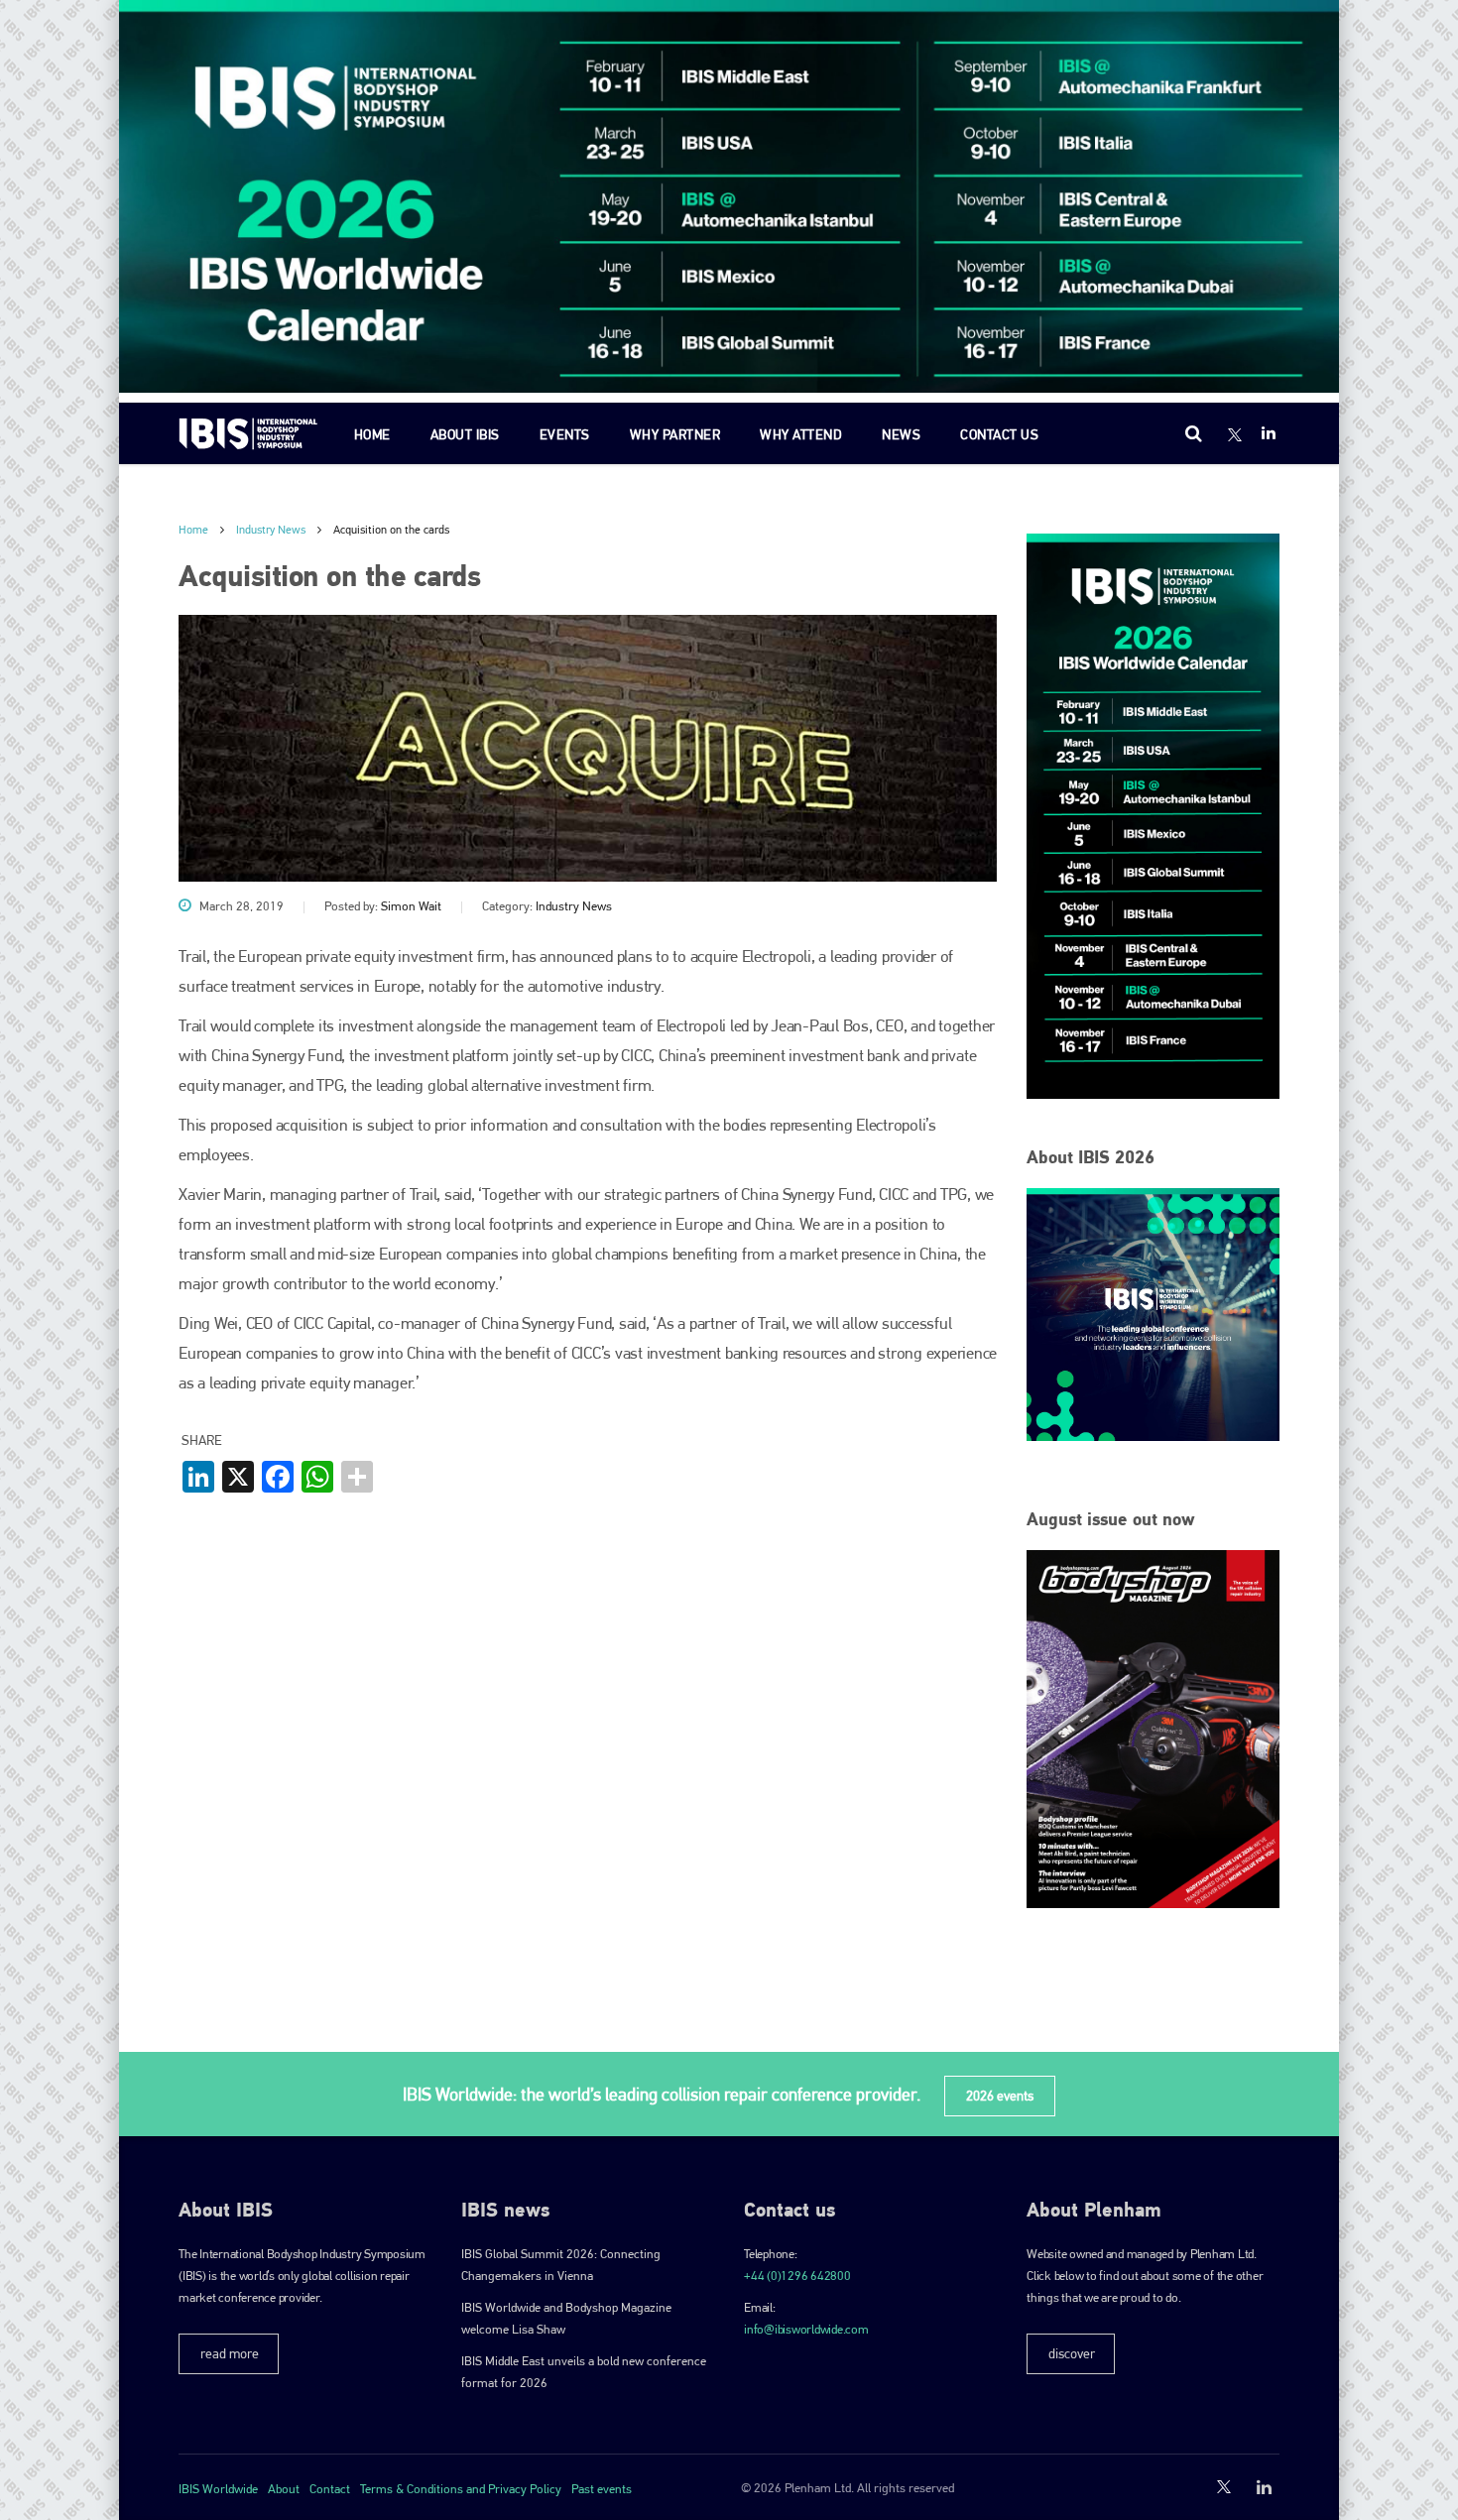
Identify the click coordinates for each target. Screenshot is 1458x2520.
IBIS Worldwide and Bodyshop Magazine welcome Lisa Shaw (566, 2318)
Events (565, 434)
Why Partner (675, 434)
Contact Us (999, 434)
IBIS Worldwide (218, 2489)
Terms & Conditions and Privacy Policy (461, 2489)
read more (230, 2353)
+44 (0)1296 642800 (797, 2276)
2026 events (1000, 2096)
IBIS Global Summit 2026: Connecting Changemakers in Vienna (561, 2265)
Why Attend (801, 434)
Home (372, 434)
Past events (602, 2489)
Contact (330, 2489)
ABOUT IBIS (465, 434)
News (901, 434)
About (284, 2489)
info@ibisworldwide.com (806, 2329)
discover (1072, 2353)
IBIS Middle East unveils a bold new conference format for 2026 (584, 2372)
